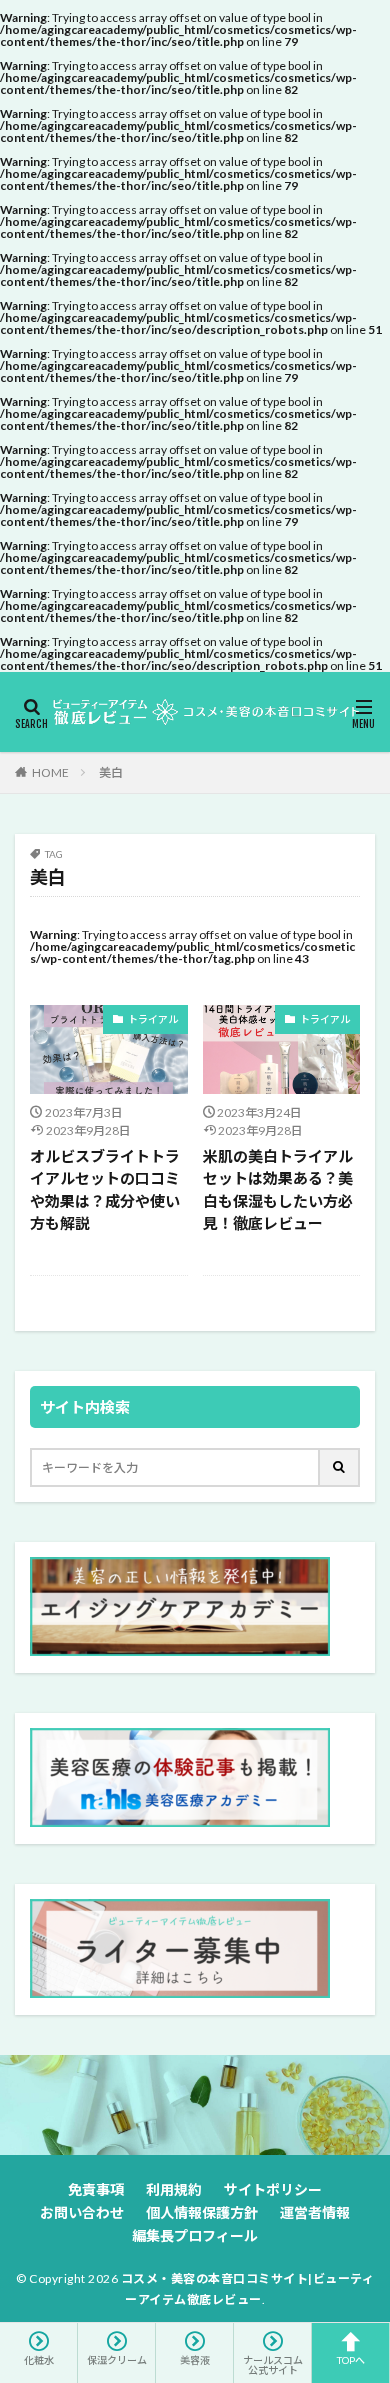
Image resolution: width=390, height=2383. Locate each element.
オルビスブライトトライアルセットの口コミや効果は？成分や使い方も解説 (105, 1190)
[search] (340, 1467)
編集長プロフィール (195, 2235)
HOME (50, 772)
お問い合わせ (82, 2212)
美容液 (195, 2359)
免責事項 (96, 2189)
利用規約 (174, 2189)
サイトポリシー (273, 2189)
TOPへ (351, 2359)
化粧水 (39, 2359)
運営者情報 (315, 2212)
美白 (111, 772)
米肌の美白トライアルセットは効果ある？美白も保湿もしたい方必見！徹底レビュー (278, 1190)
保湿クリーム (117, 2359)
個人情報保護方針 (202, 2212)
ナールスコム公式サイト (273, 2364)
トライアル (153, 1019)
